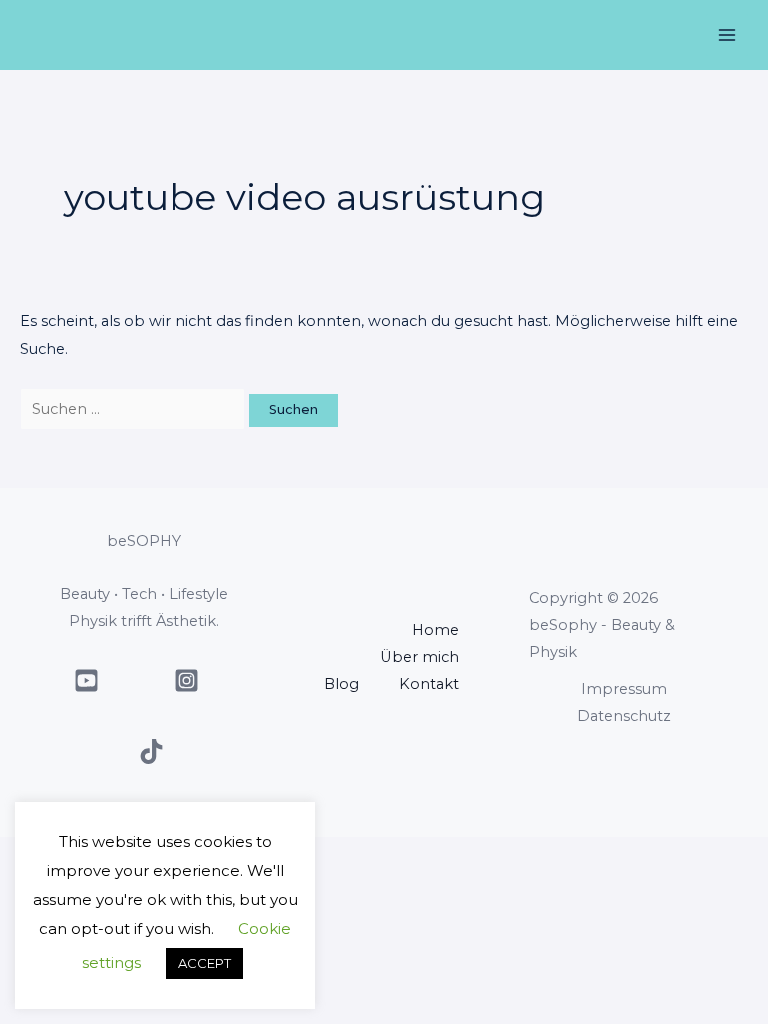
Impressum (624, 689)
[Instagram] (186, 680)
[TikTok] (151, 751)
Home (435, 630)
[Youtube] (86, 680)
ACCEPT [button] (204, 963)
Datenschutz (624, 716)
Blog (341, 684)
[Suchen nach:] (134, 409)
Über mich (419, 657)
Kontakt (429, 684)
